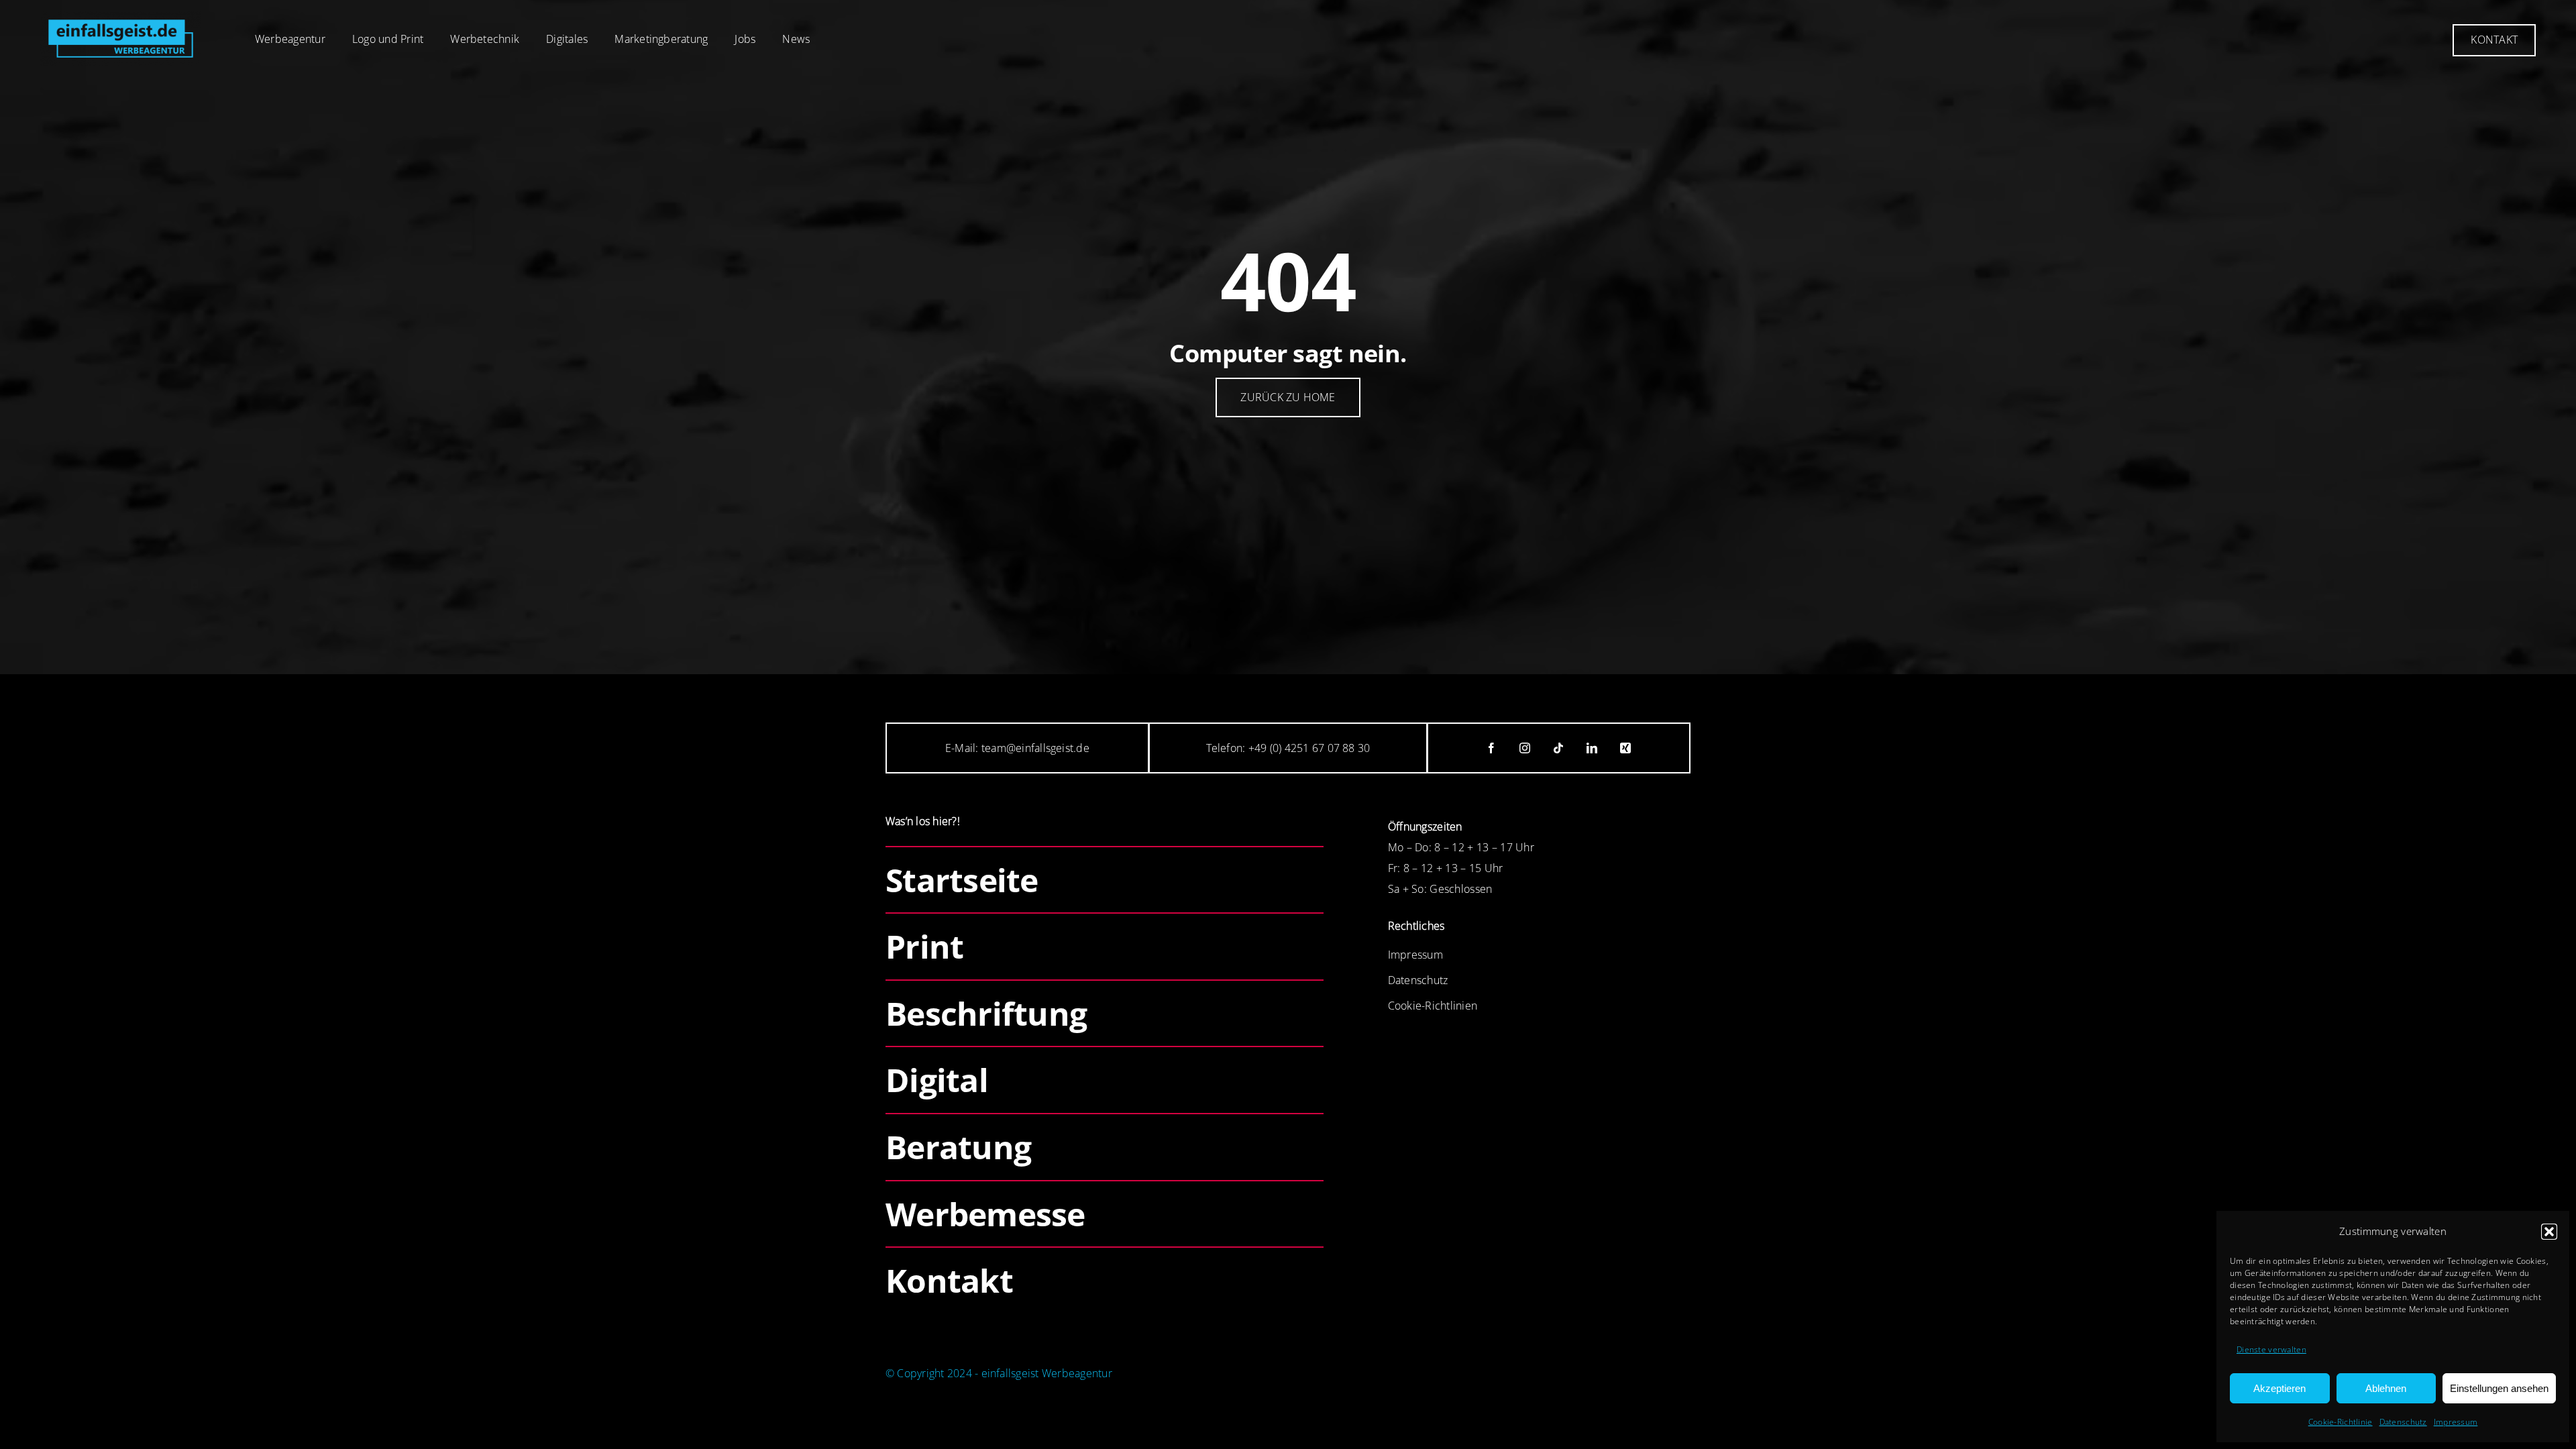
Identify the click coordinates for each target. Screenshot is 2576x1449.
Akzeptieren (2279, 1388)
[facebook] (1492, 748)
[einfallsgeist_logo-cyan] (121, 17)
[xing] (1626, 748)
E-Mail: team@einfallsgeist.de (1017, 748)
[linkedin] (1593, 748)
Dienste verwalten (2271, 1349)
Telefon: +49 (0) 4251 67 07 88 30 (1288, 748)
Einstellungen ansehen (2499, 1388)
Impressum (2456, 1422)
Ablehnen (2386, 1388)
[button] (2549, 1232)
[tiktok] (1559, 748)
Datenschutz (2403, 1422)
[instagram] (1525, 748)
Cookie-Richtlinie (2341, 1422)
